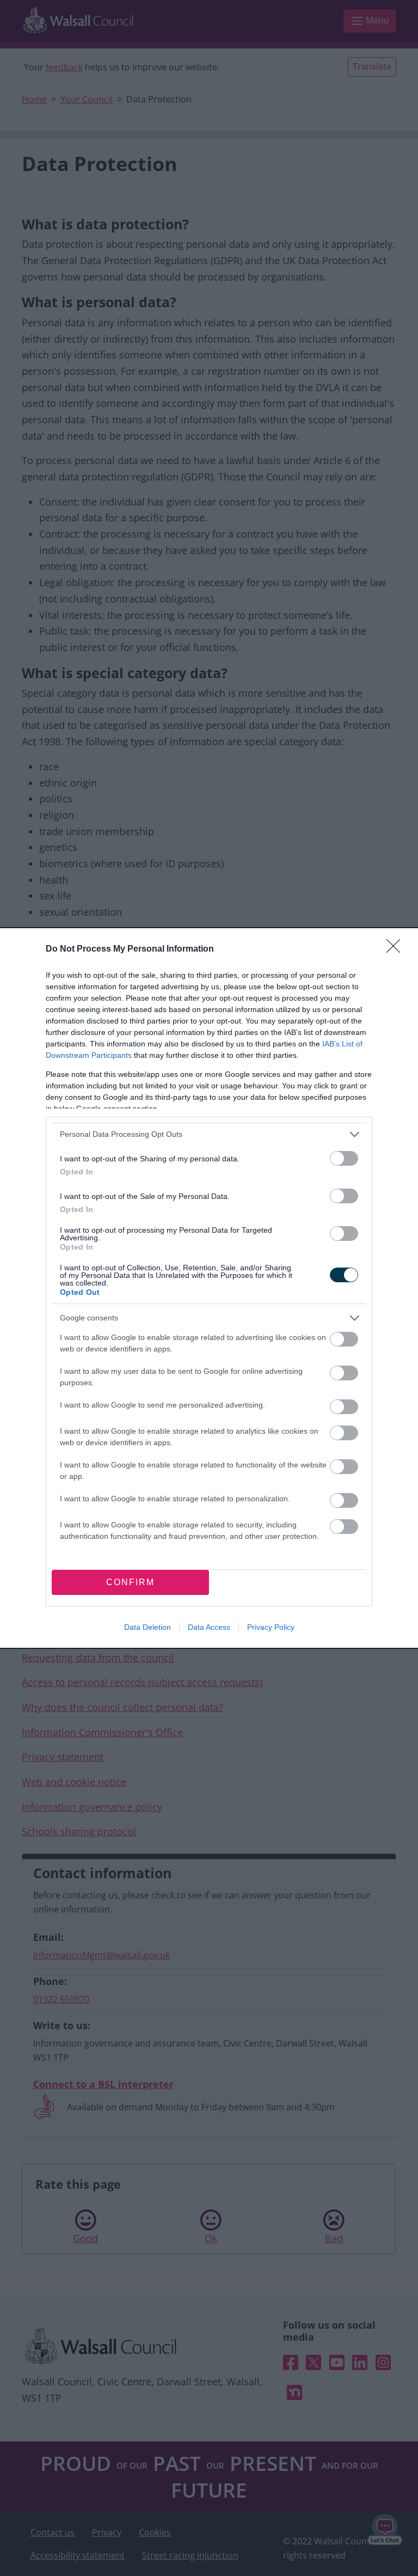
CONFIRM (130, 1582)
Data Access (209, 1627)
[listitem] (209, 1134)
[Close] (397, 949)
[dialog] (209, 1288)
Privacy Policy (271, 1627)
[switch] (344, 1158)
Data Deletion (147, 1627)
